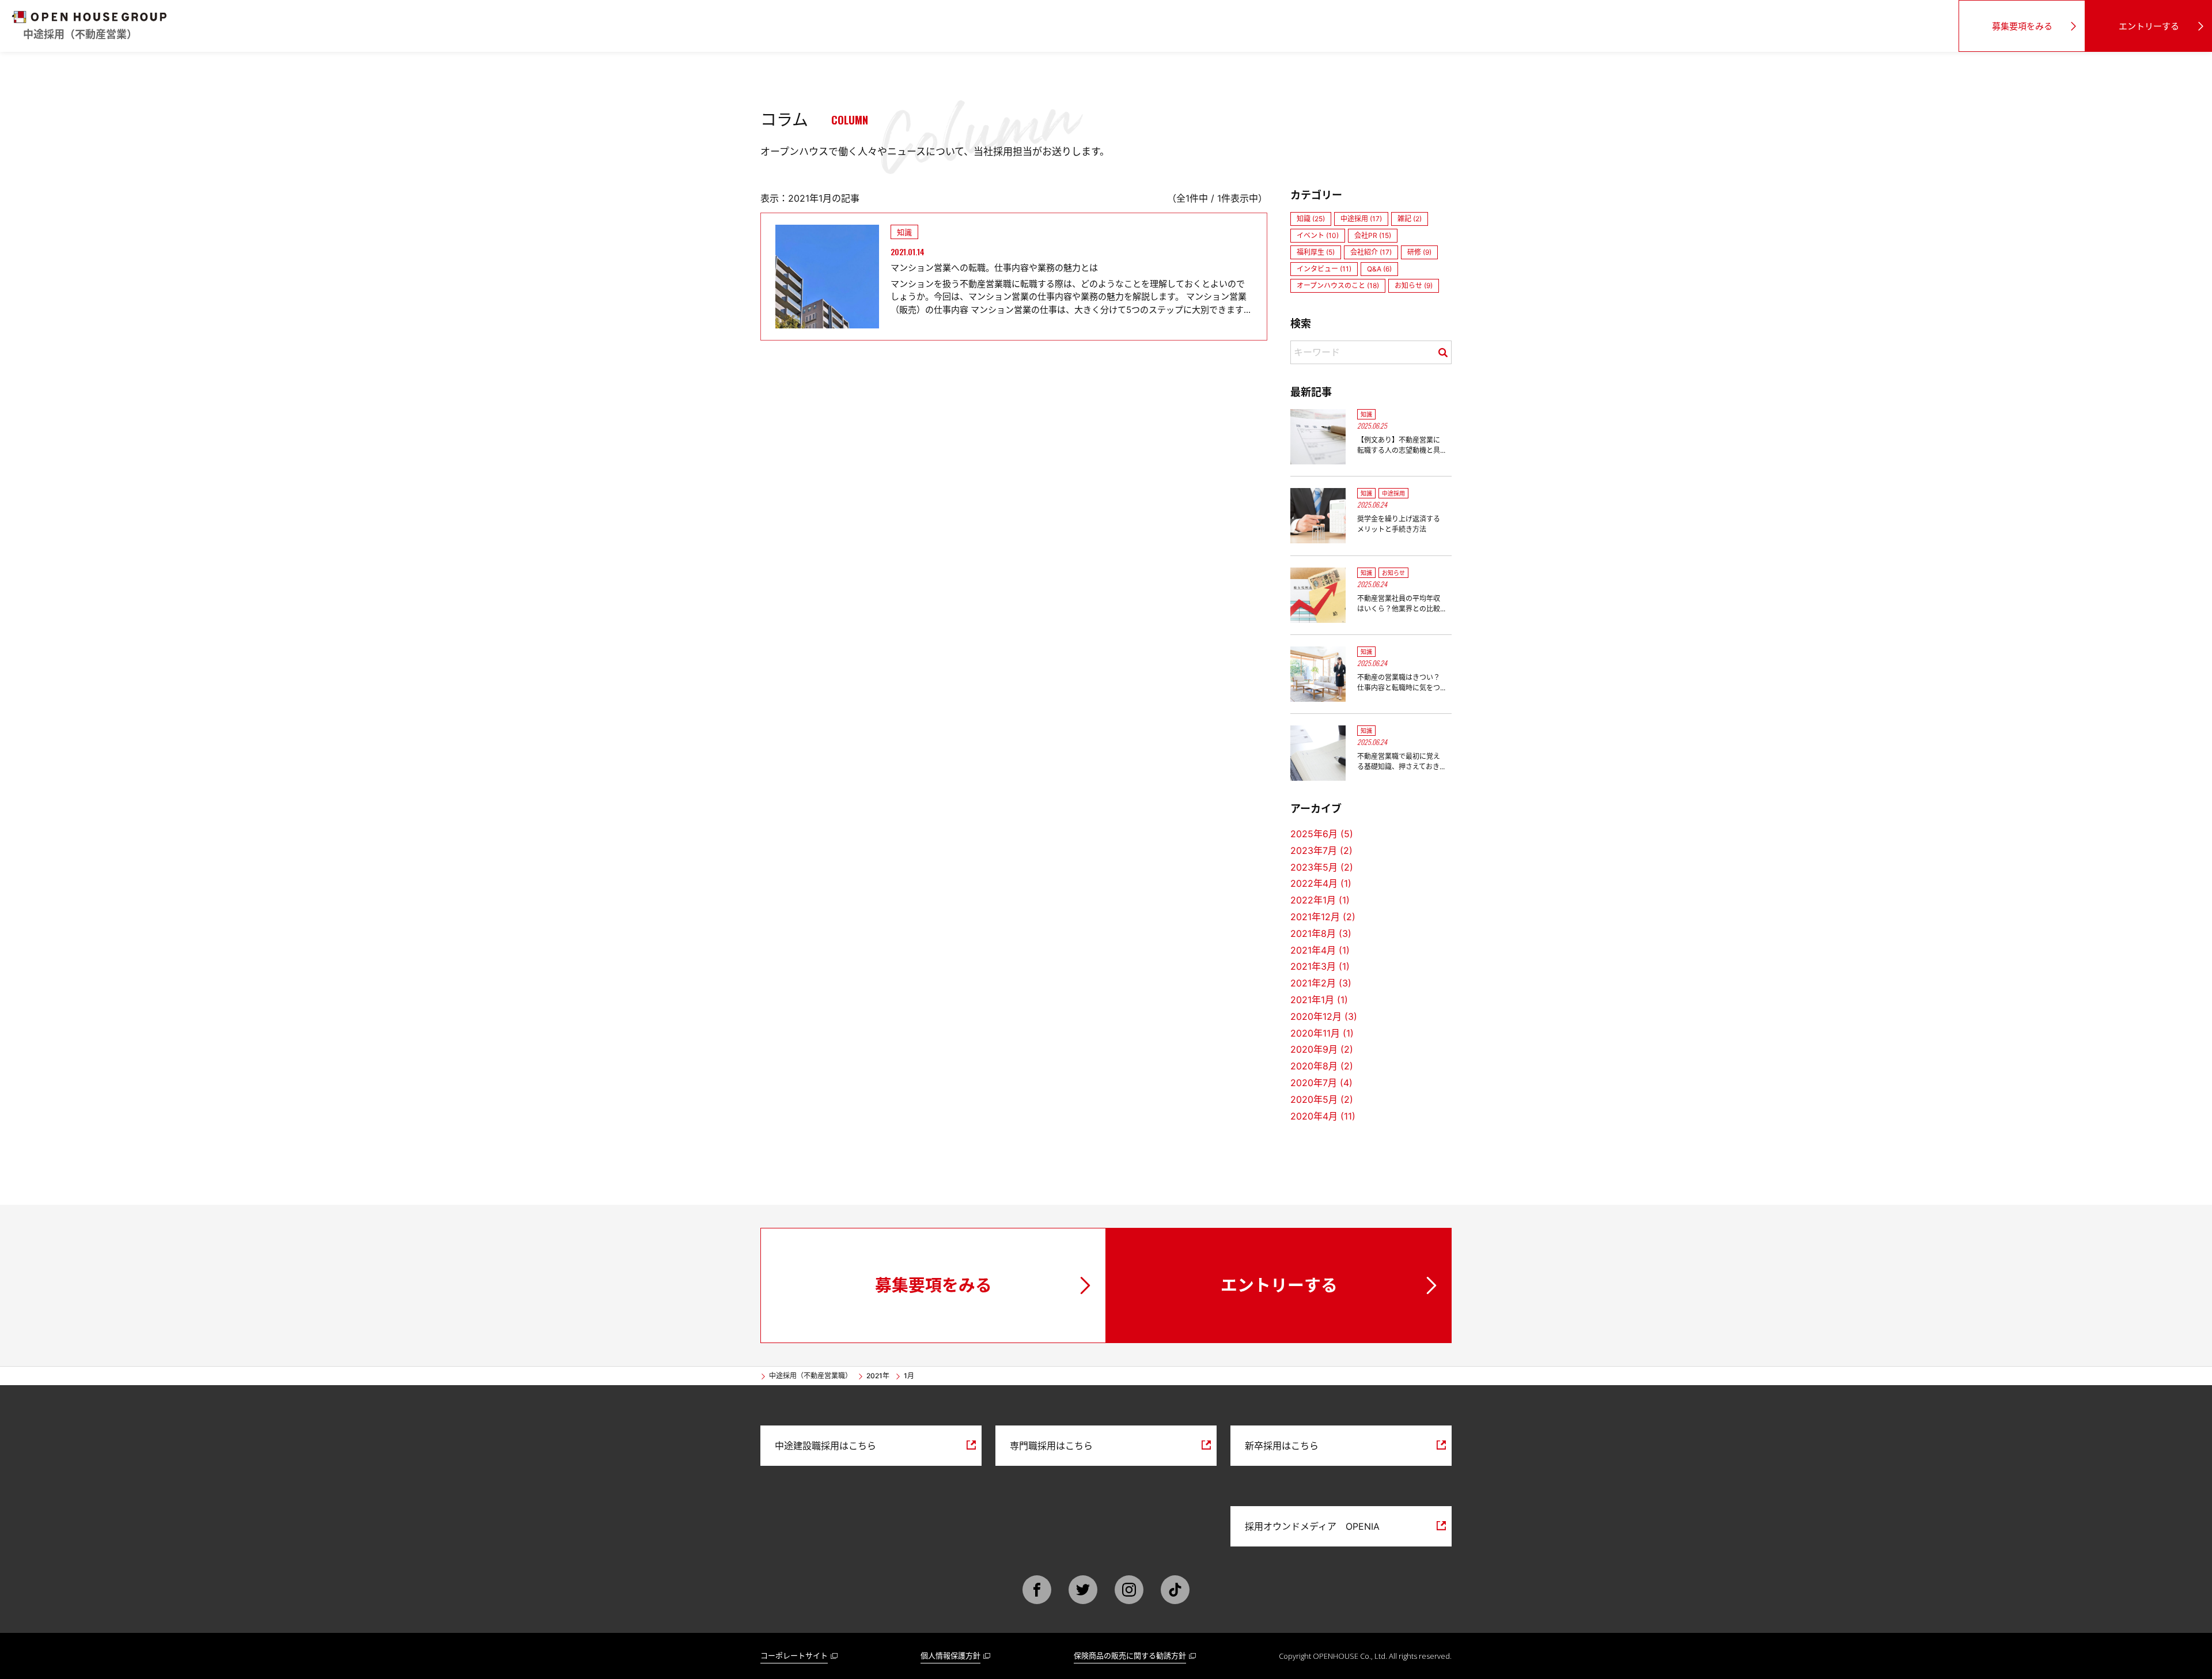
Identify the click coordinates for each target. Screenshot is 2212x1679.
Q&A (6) (1379, 269)
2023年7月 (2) (1321, 850)
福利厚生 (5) (1316, 252)
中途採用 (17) (1361, 219)
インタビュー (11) (1324, 269)
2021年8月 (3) (1321, 933)
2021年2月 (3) (1321, 983)
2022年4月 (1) (1321, 883)
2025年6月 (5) (1322, 834)
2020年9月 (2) (1322, 1049)
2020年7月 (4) (1321, 1083)
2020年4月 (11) (1323, 1116)
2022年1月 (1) (1320, 900)
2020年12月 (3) (1324, 1016)
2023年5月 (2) (1322, 867)
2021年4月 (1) (1320, 950)
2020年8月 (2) (1322, 1066)
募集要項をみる (2022, 26)
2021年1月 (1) (1319, 1000)
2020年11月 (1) (1322, 1033)
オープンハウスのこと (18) (1338, 285)
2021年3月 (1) (1320, 966)
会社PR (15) (1373, 235)
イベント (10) (1318, 235)
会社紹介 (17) (1371, 252)
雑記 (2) (1410, 219)
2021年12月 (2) (1323, 917)
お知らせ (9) (1414, 285)
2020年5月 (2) (1322, 1099)
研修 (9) (1419, 252)
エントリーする (2149, 26)
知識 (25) (1311, 219)
